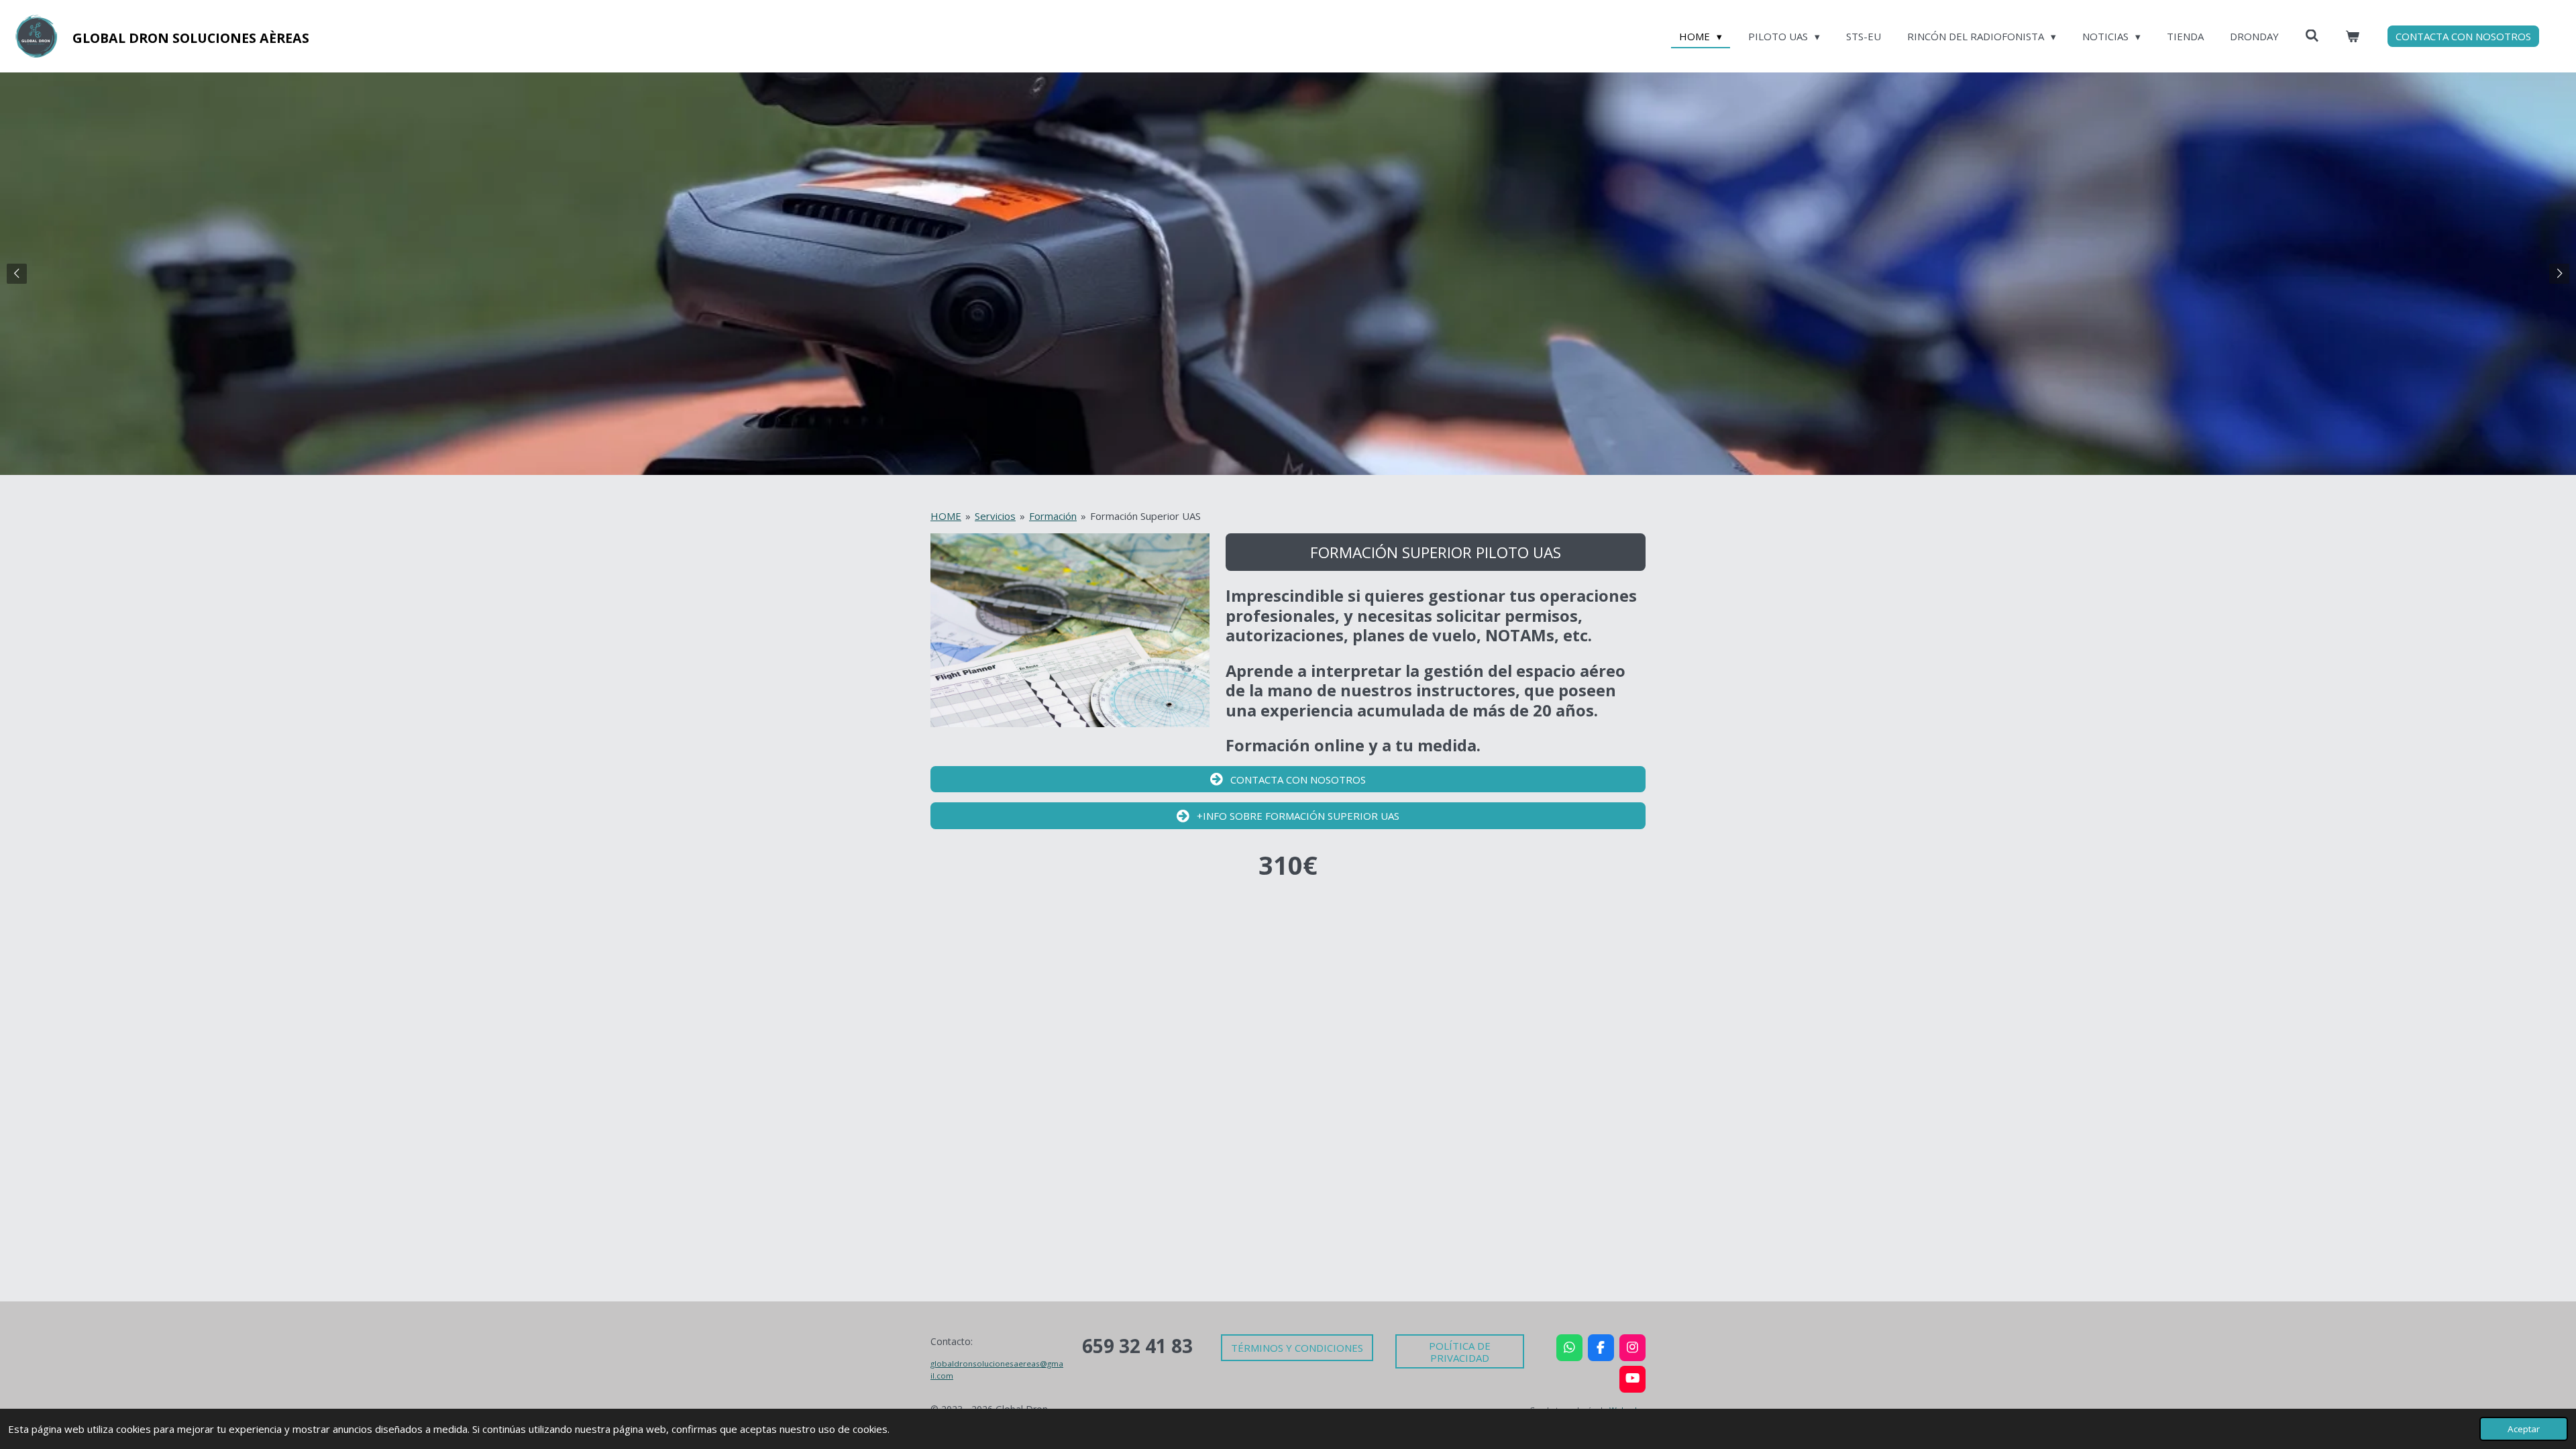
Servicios (995, 516)
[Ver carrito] (2352, 37)
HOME (946, 516)
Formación (1053, 516)
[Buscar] (2312, 36)
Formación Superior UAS (1145, 516)
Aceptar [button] (2524, 1429)
